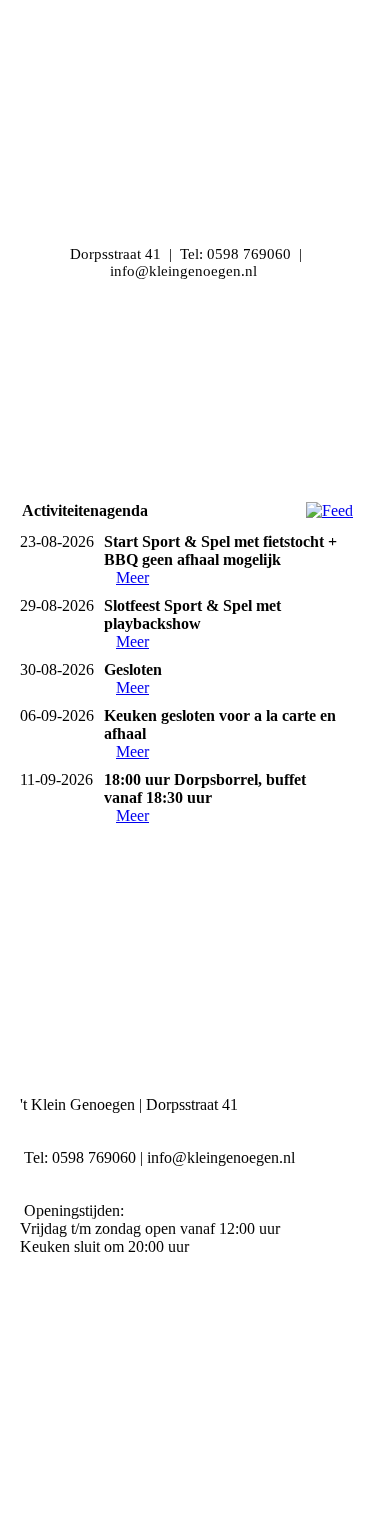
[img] (187, 385)
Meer (132, 577)
